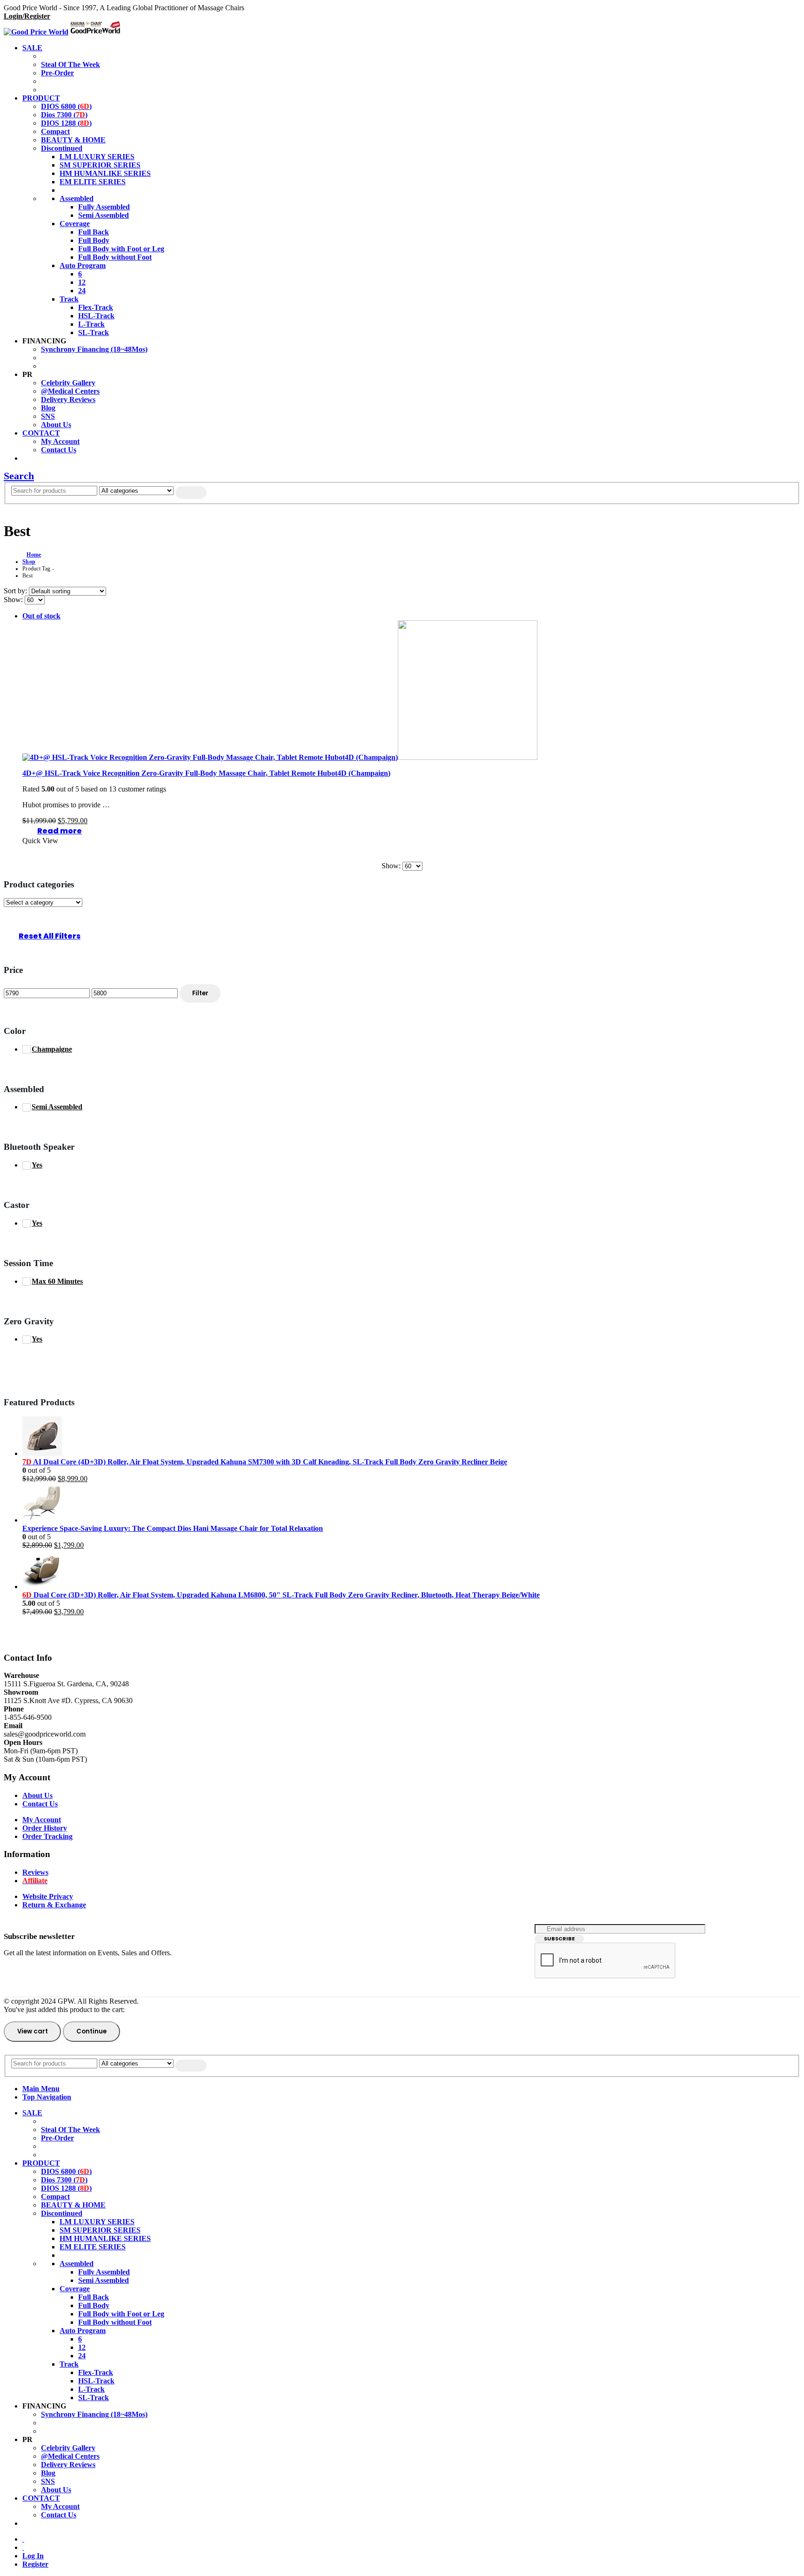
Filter (200, 993)
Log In (33, 2556)
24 (82, 291)
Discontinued (62, 148)
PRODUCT (41, 98)
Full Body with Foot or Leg (121, 249)
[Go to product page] (411, 1437)
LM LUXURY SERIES (97, 157)
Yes (37, 1165)
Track (69, 299)
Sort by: (16, 591)
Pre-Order (57, 73)
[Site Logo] (63, 32)
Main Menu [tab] (41, 2089)
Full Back (94, 232)
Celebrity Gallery (68, 383)
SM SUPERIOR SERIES (100, 165)
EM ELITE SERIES (93, 182)
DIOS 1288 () (66, 123)
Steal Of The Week (70, 64)
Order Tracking (47, 1836)
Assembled (77, 198)
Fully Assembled (104, 207)
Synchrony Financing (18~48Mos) (94, 349)
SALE (32, 48)
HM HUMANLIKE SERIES (105, 173)
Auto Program (83, 265)
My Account (60, 441)
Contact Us (59, 450)
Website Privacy (48, 1896)
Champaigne (52, 1049)
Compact (55, 131)
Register (35, 2564)
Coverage (75, 224)
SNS (48, 416)
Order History (45, 1828)
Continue (91, 2031)
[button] (19, 476)
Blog (48, 408)
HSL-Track (96, 316)
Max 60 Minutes (57, 1281)
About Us (56, 425)
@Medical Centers (70, 391)
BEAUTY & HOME (73, 140)
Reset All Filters (50, 936)
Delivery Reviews (68, 399)
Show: (14, 600)
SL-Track (94, 332)
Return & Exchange (54, 1905)
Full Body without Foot (115, 257)
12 (82, 282)
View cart (33, 2031)
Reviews (35, 1872)
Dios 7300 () (64, 115)
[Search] (191, 493)
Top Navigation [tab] (47, 2097)
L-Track (91, 324)
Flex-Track (96, 307)
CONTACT (41, 433)
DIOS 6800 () (66, 106)
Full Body (94, 240)
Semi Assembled (104, 215)
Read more (60, 831)
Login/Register (27, 16)
